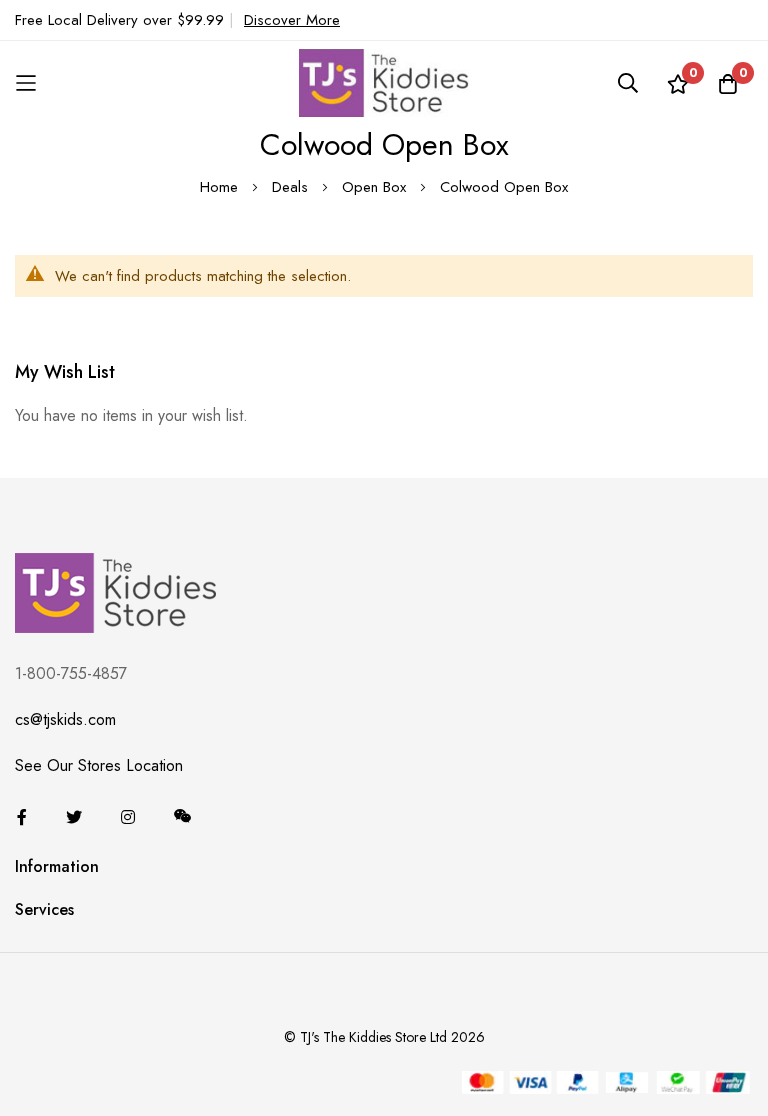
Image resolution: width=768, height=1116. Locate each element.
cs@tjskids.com (65, 719)
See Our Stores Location (99, 765)
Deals (292, 187)
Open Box (376, 187)
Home (221, 187)
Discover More (292, 20)
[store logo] (384, 82)
